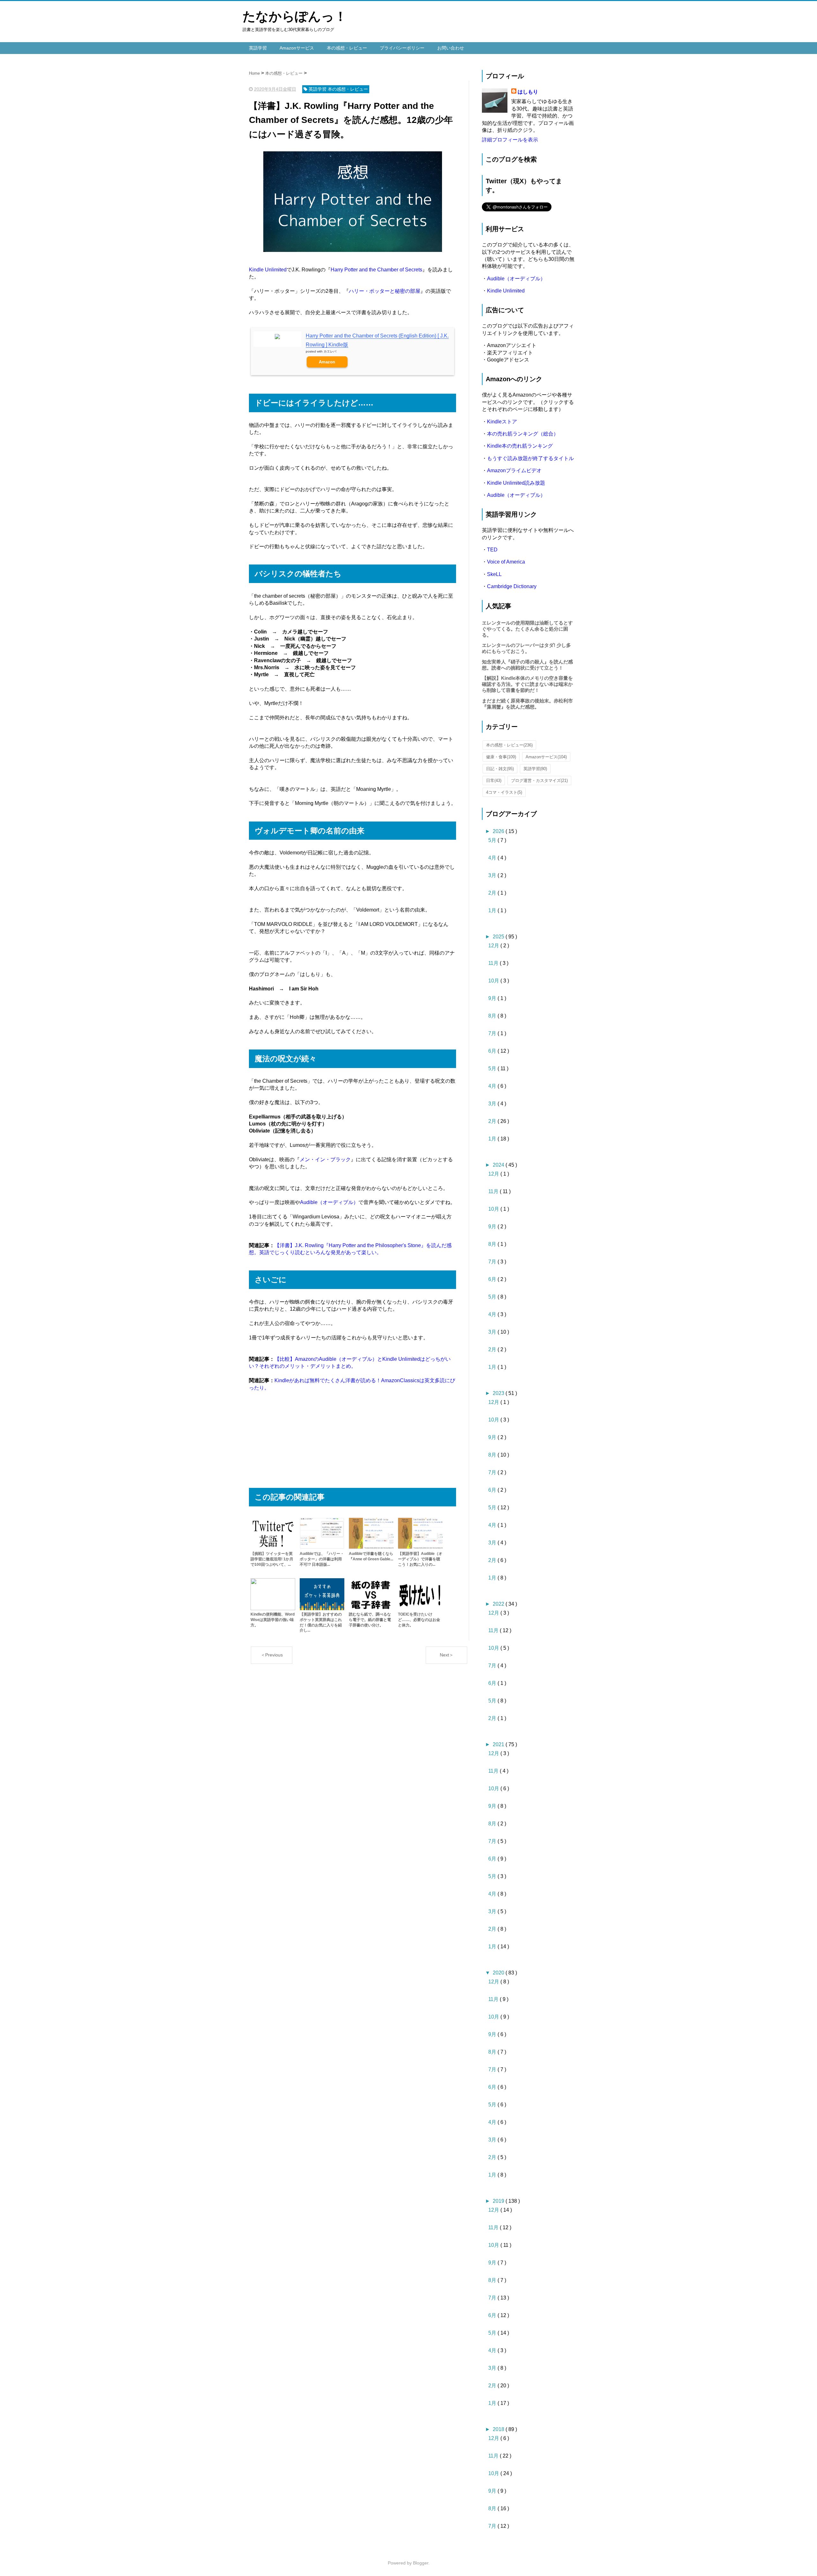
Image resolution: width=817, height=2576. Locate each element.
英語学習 (258, 48)
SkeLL (494, 574)
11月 (494, 963)
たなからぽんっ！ (295, 16)
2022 (499, 1604)
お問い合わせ (451, 48)
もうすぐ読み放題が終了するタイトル (530, 458)
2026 (499, 831)
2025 (499, 937)
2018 (499, 2429)
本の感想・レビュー (347, 48)
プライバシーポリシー (402, 48)
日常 (494, 780)
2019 (499, 2201)
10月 (494, 981)
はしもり (528, 92)
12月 (494, 946)
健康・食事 (501, 757)
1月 (493, 910)
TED (492, 550)
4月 (493, 858)
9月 (493, 998)
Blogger (421, 2563)
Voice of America (506, 562)
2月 (493, 893)
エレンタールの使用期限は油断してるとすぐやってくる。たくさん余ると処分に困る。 (527, 629)
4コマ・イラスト (504, 792)
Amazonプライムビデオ (514, 470)
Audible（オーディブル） (329, 1202)
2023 (499, 1393)
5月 (493, 840)
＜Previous (272, 1655)
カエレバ (330, 351)
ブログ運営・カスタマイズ (539, 780)
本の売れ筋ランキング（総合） (523, 434)
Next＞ (447, 1655)
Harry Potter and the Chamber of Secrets (376, 270)
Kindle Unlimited (268, 270)
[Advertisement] (352, 1443)
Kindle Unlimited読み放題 (516, 483)
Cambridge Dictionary (512, 586)
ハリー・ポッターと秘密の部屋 (385, 291)
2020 (499, 1973)
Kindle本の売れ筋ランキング (520, 446)
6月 (493, 1051)
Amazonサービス (297, 48)
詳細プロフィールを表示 (510, 140)
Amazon (327, 362)
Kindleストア (502, 422)
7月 (493, 1033)
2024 (499, 1165)
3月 (493, 875)
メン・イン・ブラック (325, 1159)
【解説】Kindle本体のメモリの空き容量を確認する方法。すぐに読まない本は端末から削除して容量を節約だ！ (527, 684)
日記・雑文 (500, 769)
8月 (493, 1016)
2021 (499, 1744)
